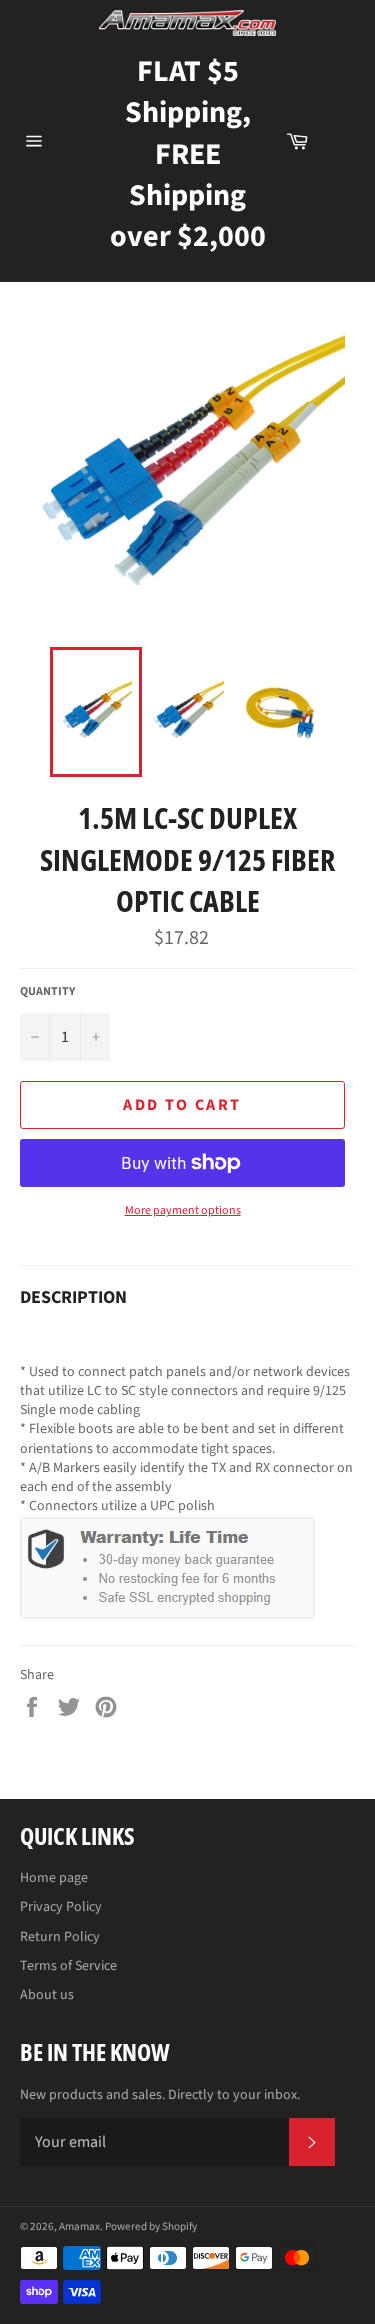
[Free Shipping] (341, 141)
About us (47, 1995)
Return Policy (60, 1937)
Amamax (79, 2226)
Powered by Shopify (151, 2226)
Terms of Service (68, 1966)
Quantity (47, 992)
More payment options (183, 1211)
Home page (54, 1878)
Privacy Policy (61, 1907)
